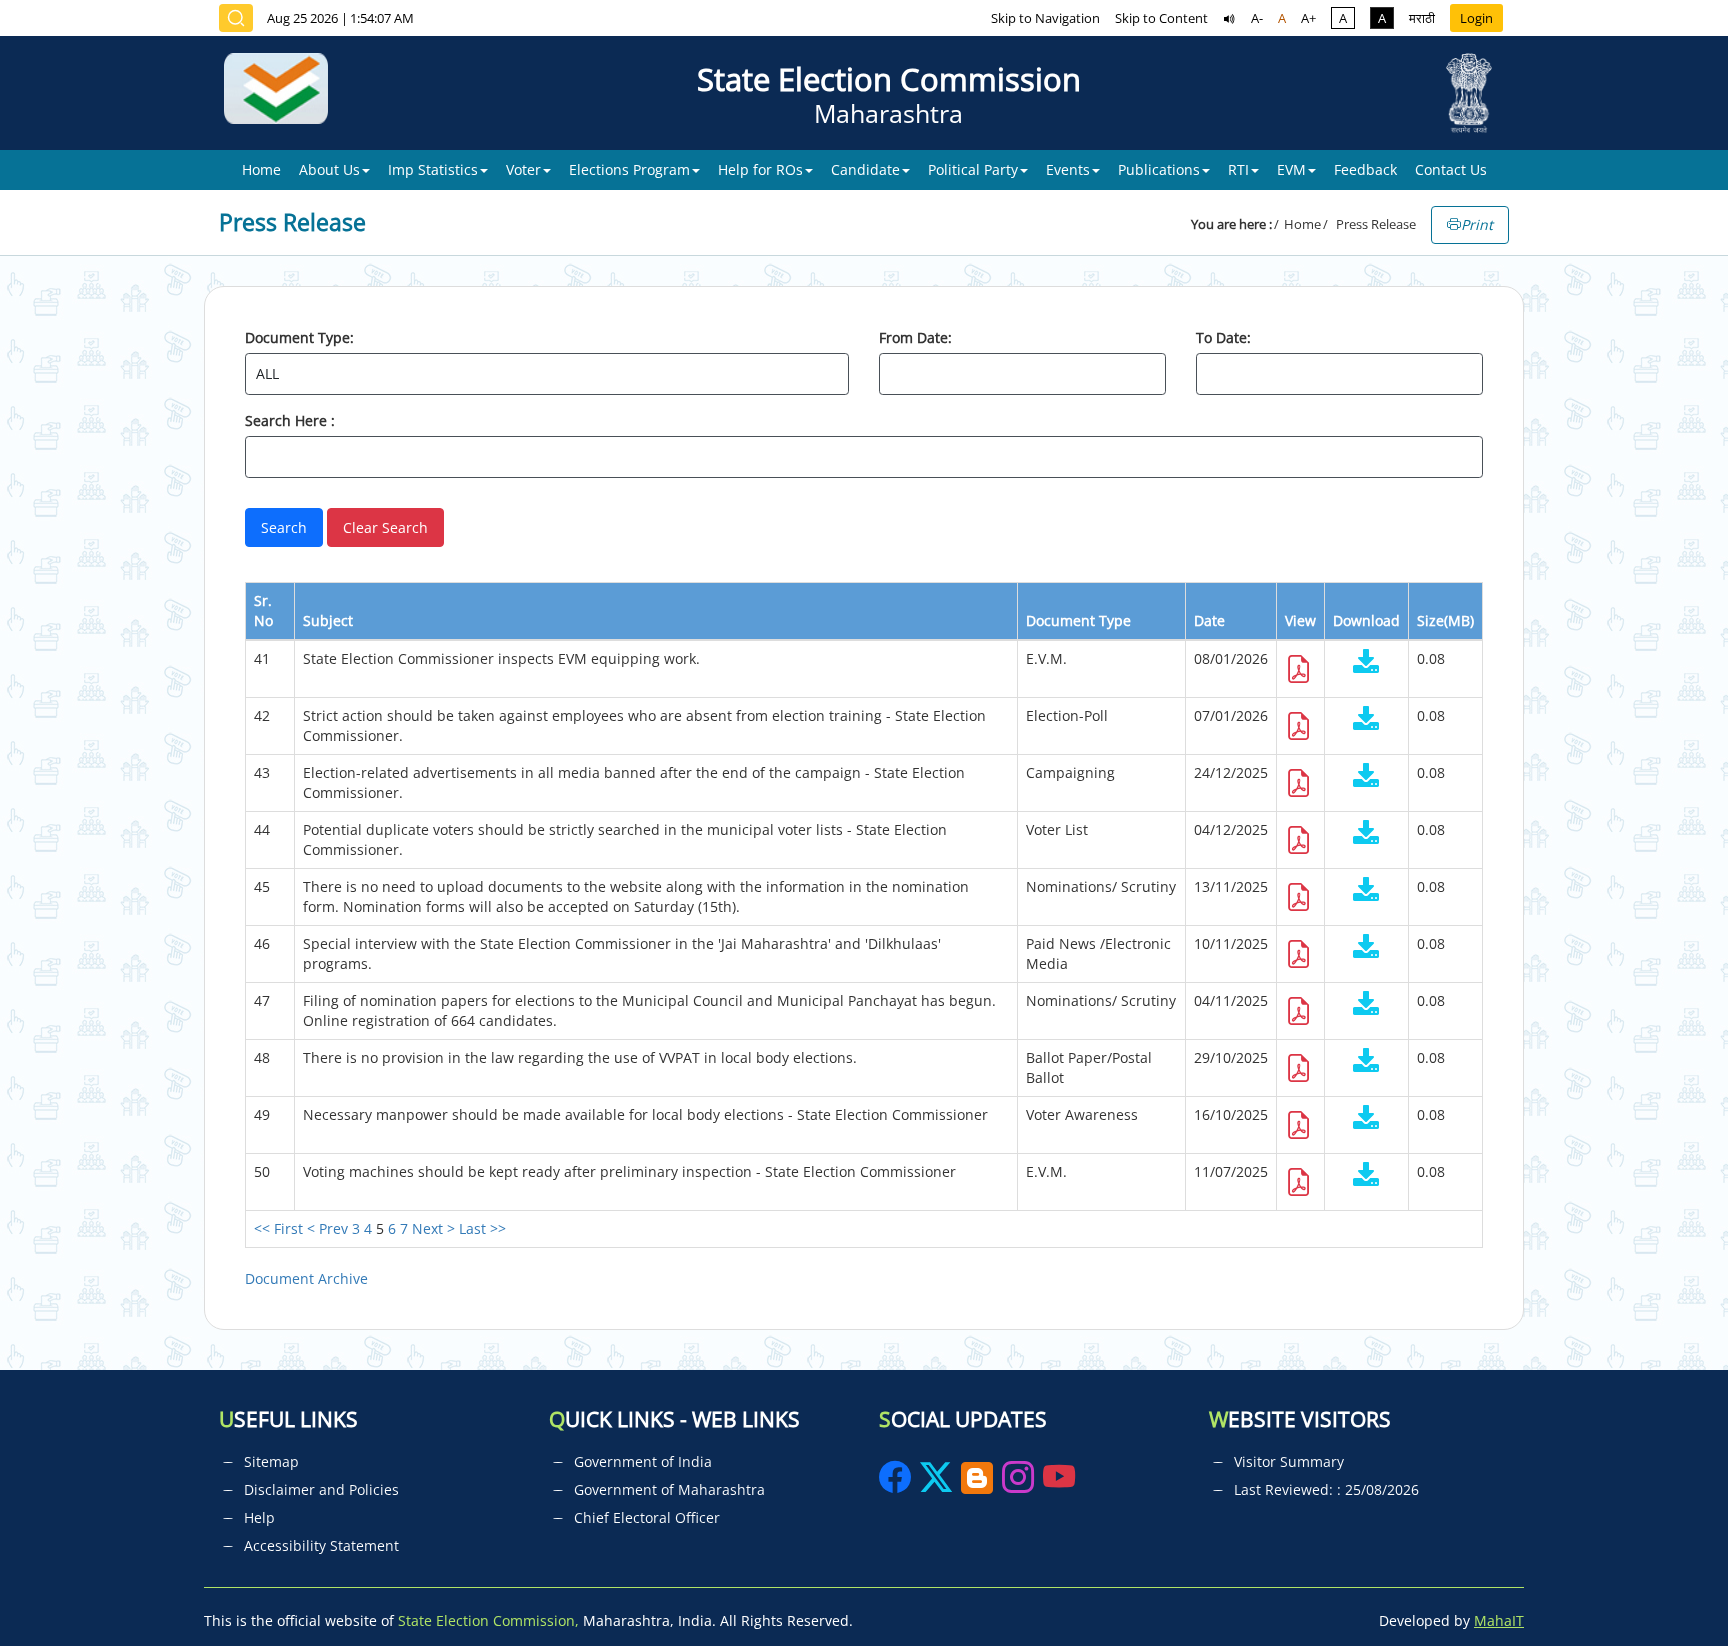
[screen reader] (1229, 18)
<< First (278, 1228)
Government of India (643, 1461)
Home (261, 169)
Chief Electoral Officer (647, 1517)
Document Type (1078, 620)
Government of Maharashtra (669, 1489)
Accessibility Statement (321, 1545)
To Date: (1223, 337)
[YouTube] (1059, 1483)
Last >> (482, 1228)
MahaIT (1499, 1620)
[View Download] (1366, 663)
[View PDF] (1299, 674)
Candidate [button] (865, 169)
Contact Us (1451, 169)
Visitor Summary (1289, 1461)
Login (1476, 18)
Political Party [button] (973, 169)
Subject (328, 620)
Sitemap (271, 1461)
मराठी (1422, 18)
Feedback (1365, 169)
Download (1366, 620)
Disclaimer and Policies (321, 1489)
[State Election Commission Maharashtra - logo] (283, 93)
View (1300, 620)
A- (1257, 18)
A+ (1308, 18)
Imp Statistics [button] (433, 169)
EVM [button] (1291, 169)
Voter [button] (523, 169)
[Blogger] (977, 1483)
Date (1209, 620)
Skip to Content (1161, 18)
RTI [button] (1238, 169)
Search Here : (290, 420)
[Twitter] (936, 1483)
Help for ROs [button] (760, 169)
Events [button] (1068, 169)
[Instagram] (1020, 1483)
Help (259, 1517)
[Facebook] (897, 1483)
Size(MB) (1445, 620)
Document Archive (306, 1278)
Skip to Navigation (1045, 18)
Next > (433, 1228)
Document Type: (299, 337)
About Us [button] (329, 169)
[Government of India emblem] (1469, 93)
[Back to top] (1666, 1585)
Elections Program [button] (629, 169)
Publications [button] (1159, 169)
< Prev (327, 1228)
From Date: (915, 337)
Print (1477, 224)
